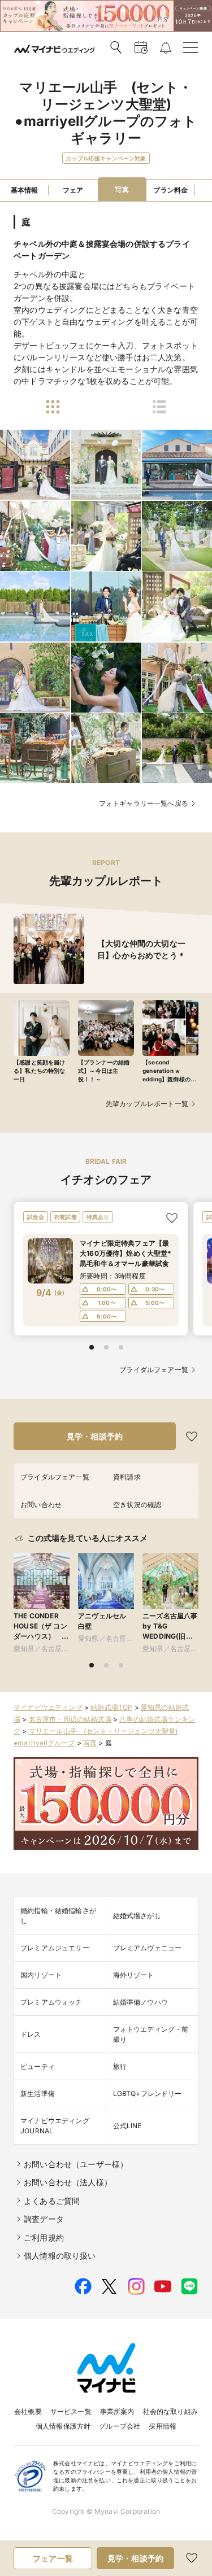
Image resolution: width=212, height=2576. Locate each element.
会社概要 (28, 2411)
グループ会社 (120, 2426)
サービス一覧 (71, 2411)
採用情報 (163, 2426)
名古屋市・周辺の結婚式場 (70, 1719)
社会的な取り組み (170, 2411)
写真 (90, 1743)
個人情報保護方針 (63, 2426)
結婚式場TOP (111, 1707)
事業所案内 (117, 2411)
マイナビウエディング (48, 1707)
